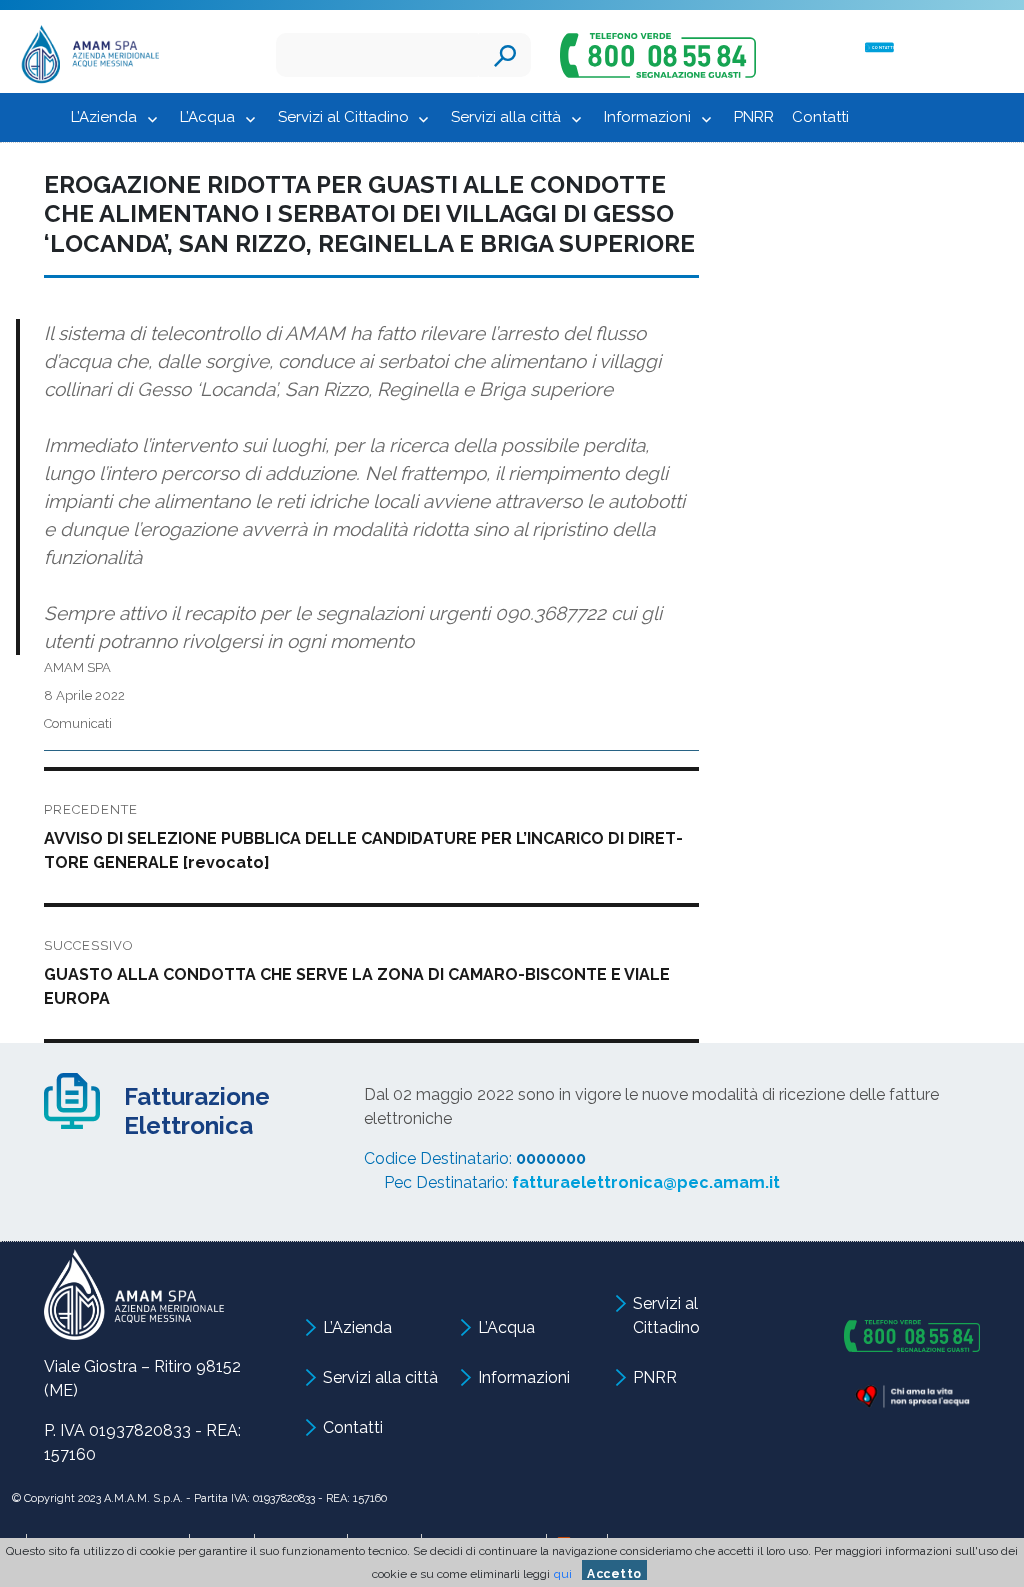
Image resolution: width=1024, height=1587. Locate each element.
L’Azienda (104, 117)
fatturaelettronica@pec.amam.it (646, 1182)
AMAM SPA (77, 667)
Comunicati (78, 723)
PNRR (754, 117)
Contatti (820, 117)
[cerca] (505, 55)
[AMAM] (85, 57)
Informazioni (647, 117)
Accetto (614, 1573)
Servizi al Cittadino (343, 117)
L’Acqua (207, 117)
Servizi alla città (506, 117)
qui (563, 1574)
